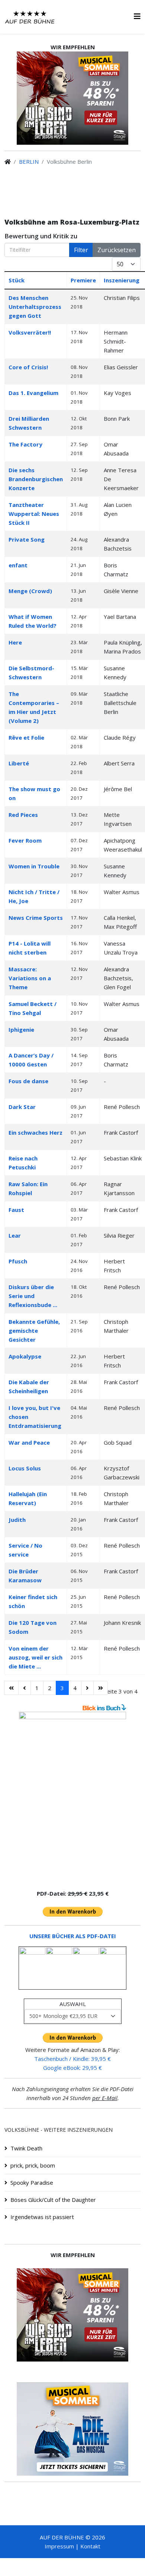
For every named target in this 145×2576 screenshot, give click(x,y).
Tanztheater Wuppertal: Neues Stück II (34, 514)
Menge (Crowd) (30, 591)
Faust (16, 1210)
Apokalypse (25, 1356)
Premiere (83, 280)
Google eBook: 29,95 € (72, 2068)
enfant (18, 565)
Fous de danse (28, 1081)
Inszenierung (122, 280)
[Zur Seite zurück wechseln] (25, 1688)
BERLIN (29, 162)
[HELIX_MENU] (137, 16)
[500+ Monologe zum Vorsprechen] (72, 1797)
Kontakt (90, 2546)
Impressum (59, 2546)
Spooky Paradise (32, 2182)
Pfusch (18, 1261)
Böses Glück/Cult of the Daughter (53, 2200)
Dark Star (22, 1107)
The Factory (25, 444)
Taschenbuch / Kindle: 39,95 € (72, 2059)
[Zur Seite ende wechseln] (101, 1688)
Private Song (27, 539)
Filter (81, 250)
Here (15, 642)
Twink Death (26, 2148)
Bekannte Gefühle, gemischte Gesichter (34, 1331)
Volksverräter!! (30, 332)
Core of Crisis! (28, 367)
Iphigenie (21, 1030)
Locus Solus (25, 1468)
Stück (17, 280)
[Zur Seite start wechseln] (11, 1688)
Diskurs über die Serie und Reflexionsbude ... (33, 1296)
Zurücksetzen (117, 250)
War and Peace (29, 1442)
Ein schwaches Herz (36, 1132)
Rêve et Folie (26, 737)
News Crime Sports (36, 918)
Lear (15, 1235)
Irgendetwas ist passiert (42, 2217)
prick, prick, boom (33, 2165)
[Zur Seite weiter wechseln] (87, 1688)
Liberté (19, 763)
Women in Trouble (34, 866)
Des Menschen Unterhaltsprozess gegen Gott (35, 307)
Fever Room (25, 840)
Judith (17, 1520)
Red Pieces (23, 815)
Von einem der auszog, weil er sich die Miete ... (36, 1657)
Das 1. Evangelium (33, 393)
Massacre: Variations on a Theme (30, 978)
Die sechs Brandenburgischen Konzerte (36, 479)
